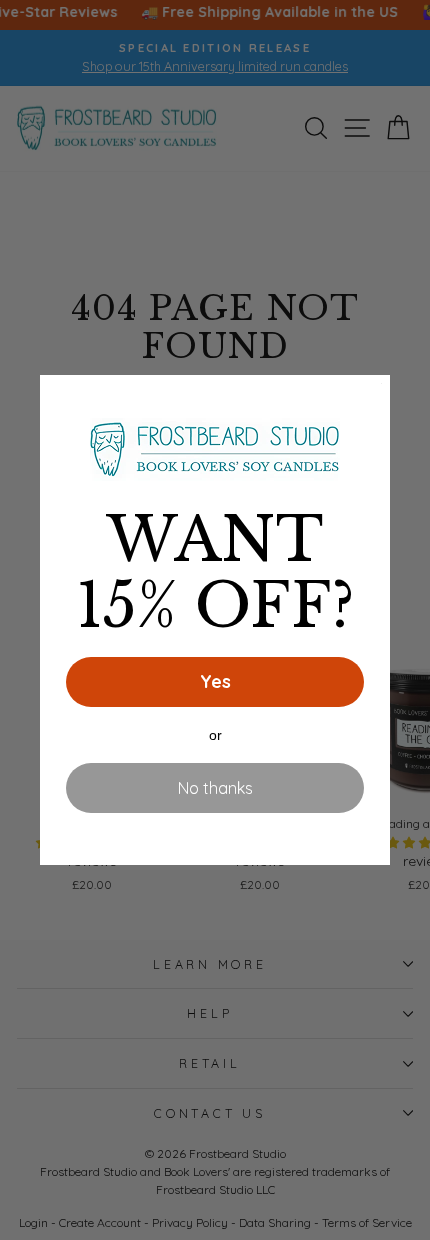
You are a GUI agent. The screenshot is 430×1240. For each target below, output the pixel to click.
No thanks (215, 788)
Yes (215, 681)
